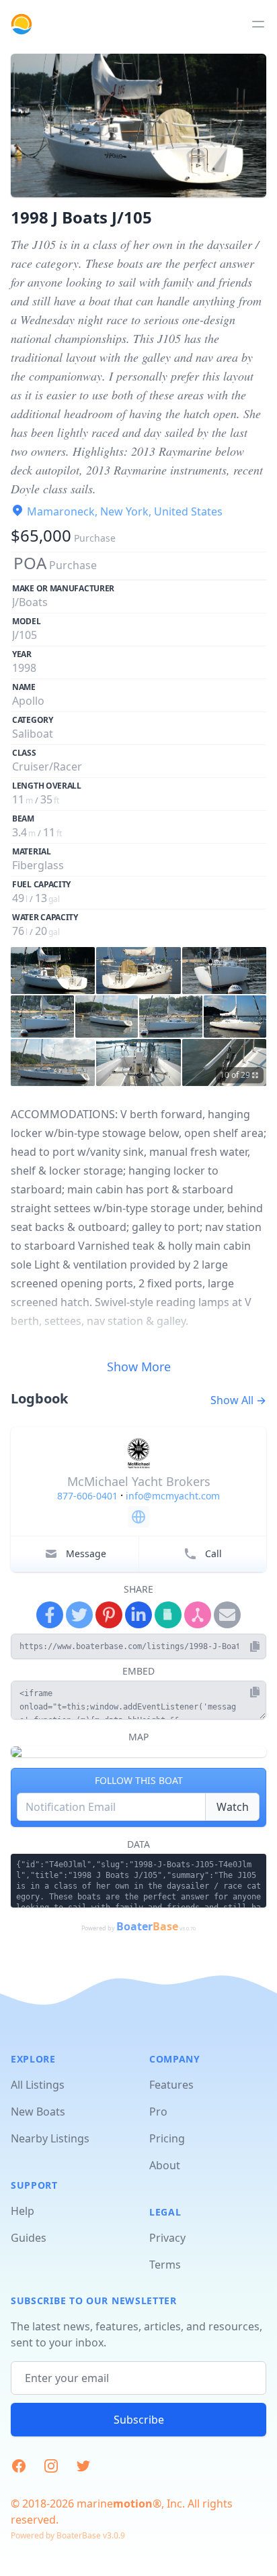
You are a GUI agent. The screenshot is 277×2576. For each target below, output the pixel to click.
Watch (233, 1807)
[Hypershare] (198, 1615)
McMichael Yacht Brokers (139, 1481)
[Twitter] (79, 1615)
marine (115, 2504)
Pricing (167, 2138)
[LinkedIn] (138, 1615)
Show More (139, 1367)
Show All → (238, 1400)
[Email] (227, 1615)
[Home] (22, 24)
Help (23, 2211)
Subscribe (139, 2420)
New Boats (38, 2112)
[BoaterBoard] (168, 1615)
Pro (158, 2112)
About (165, 2165)
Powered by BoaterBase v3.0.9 (68, 2535)
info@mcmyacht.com (173, 1496)
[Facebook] (50, 1615)
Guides (29, 2238)
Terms (165, 2265)
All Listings (38, 2085)
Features (171, 2085)
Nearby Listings (50, 2138)
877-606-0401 (87, 1496)
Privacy (167, 2238)
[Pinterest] (109, 1615)
